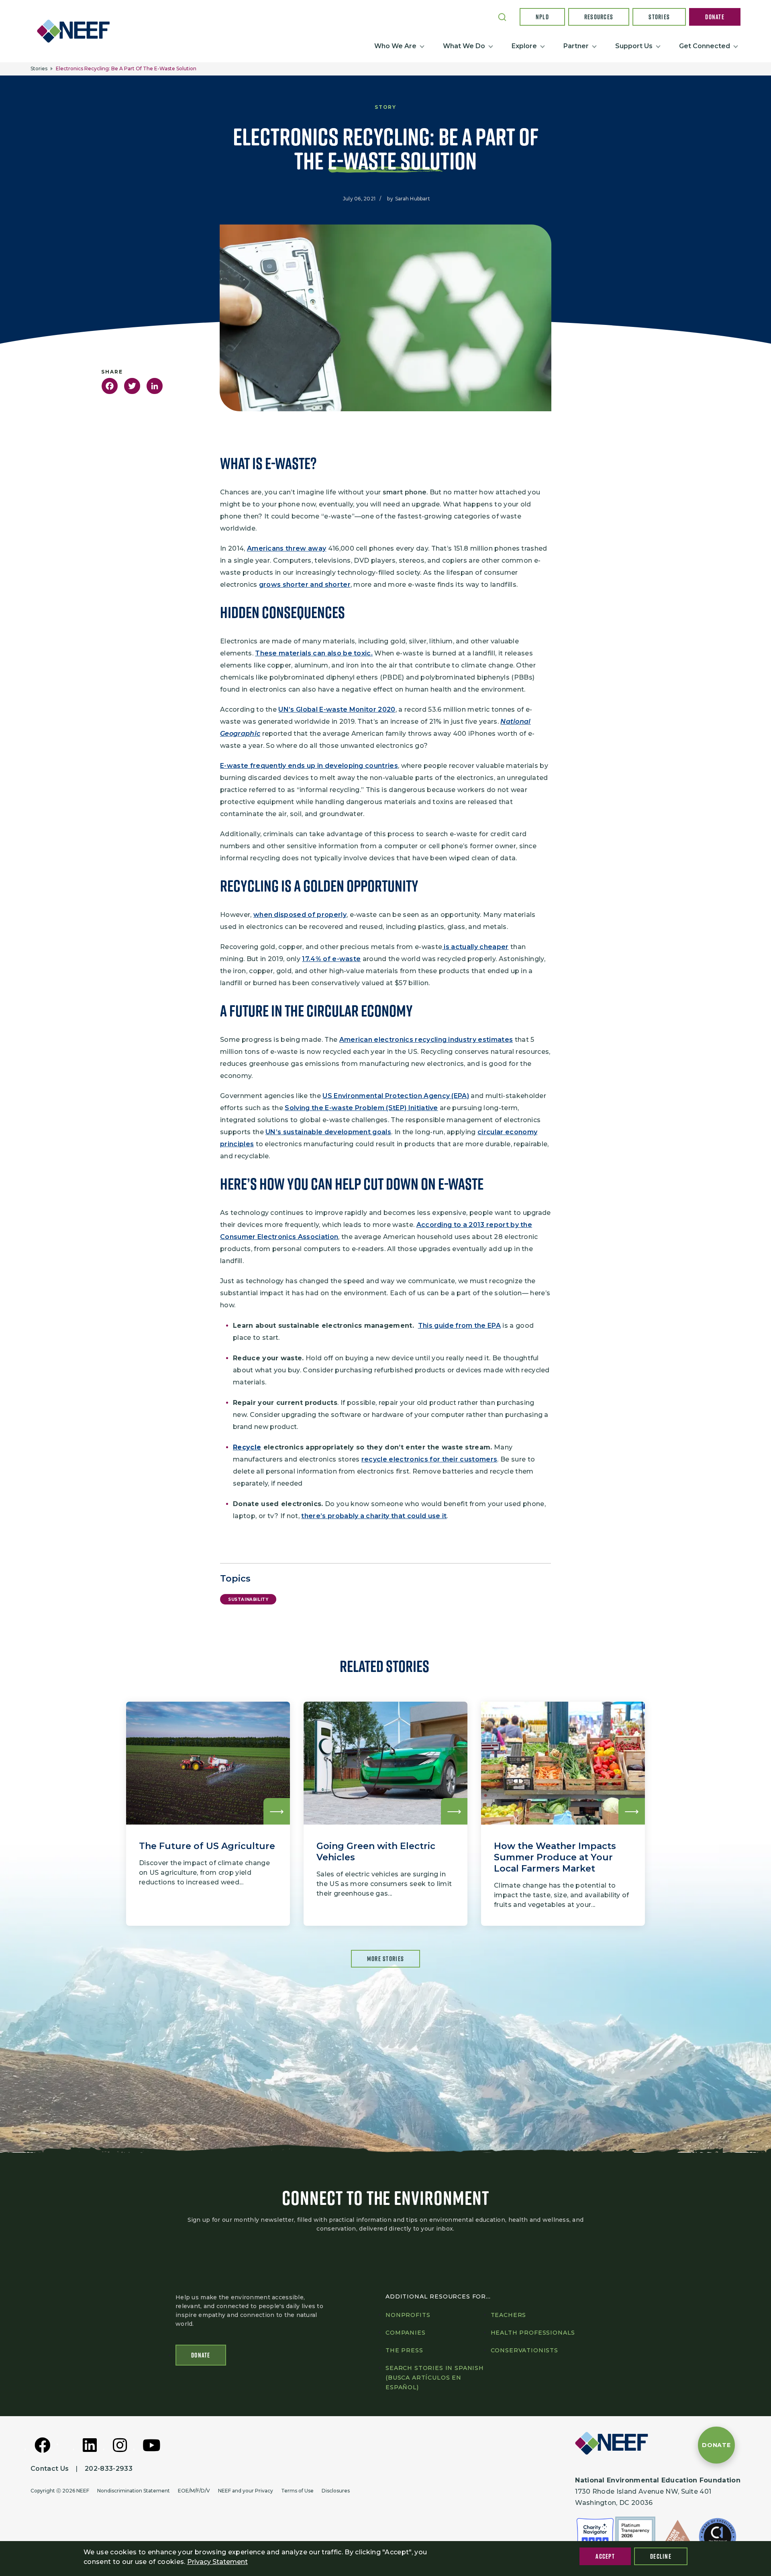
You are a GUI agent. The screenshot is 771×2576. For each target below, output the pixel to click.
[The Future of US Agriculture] (208, 1814)
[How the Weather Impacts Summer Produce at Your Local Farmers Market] (563, 1814)
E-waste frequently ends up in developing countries (309, 766)
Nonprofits (408, 2315)
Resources (599, 17)
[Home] (76, 31)
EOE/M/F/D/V (194, 2491)
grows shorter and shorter (305, 585)
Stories (659, 17)
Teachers (509, 2315)
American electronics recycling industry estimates (426, 1040)
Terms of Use (297, 2491)
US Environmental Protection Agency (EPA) (396, 1096)
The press (404, 2350)
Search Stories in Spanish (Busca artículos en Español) (435, 2378)
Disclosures (336, 2491)
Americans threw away (287, 548)
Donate (715, 17)
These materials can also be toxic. (314, 653)
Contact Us (50, 2469)
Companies (406, 2333)
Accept (605, 2556)
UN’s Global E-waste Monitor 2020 (337, 709)
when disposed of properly (300, 915)
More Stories (385, 1959)
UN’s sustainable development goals (328, 1132)
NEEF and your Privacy (246, 2491)
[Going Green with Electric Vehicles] (385, 1814)
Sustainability (248, 1599)
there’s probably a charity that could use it (374, 1516)
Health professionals (533, 2333)
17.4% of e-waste (331, 959)
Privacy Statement (217, 2562)
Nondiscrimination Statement (134, 2491)
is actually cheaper (475, 947)
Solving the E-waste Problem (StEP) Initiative (361, 1108)
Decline (661, 2556)
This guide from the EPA (459, 1326)
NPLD (542, 17)
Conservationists (524, 2350)
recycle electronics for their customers (429, 1459)
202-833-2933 (109, 2469)
